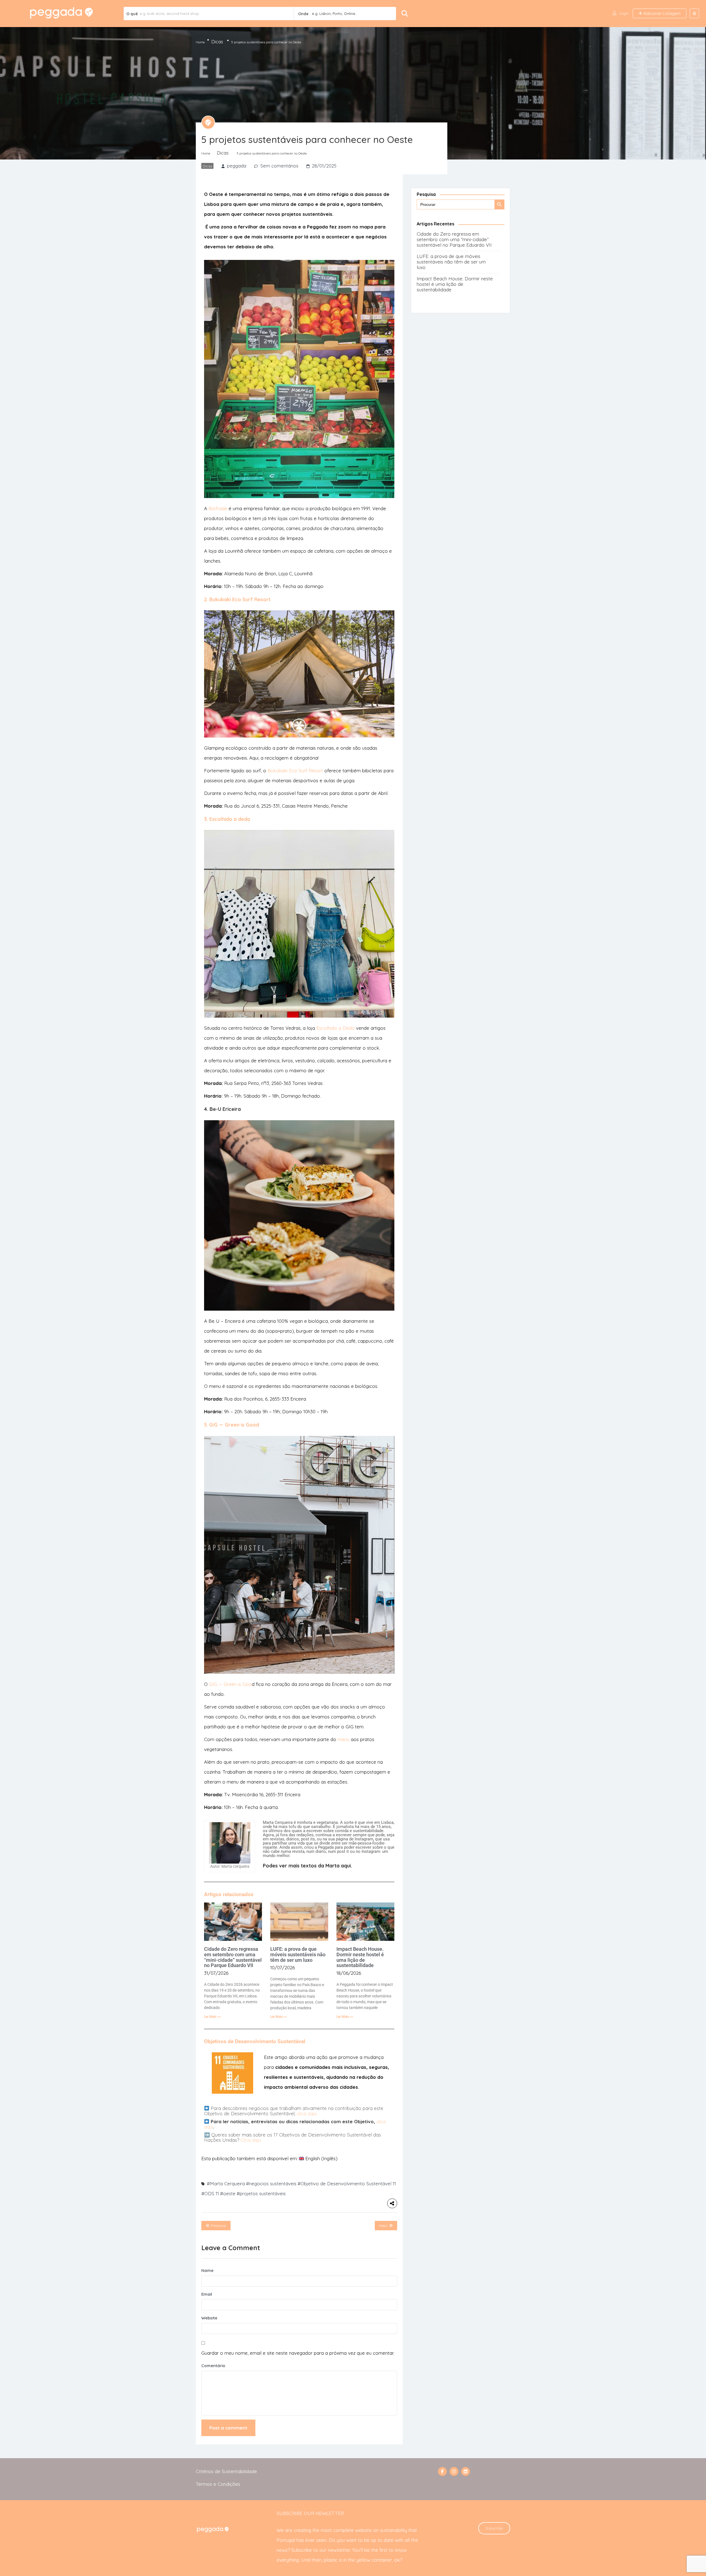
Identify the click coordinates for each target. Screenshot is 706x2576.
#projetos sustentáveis (261, 2193)
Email (207, 2294)
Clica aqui (251, 2140)
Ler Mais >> (212, 2017)
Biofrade (217, 508)
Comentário (213, 2366)
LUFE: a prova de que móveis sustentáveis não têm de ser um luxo (298, 1954)
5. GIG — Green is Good (232, 1425)
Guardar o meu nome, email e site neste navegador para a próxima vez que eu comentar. (298, 2353)
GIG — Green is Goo (230, 1684)
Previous (218, 2226)
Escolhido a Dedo (335, 1028)
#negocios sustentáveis (271, 2184)
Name (207, 2270)
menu (343, 1739)
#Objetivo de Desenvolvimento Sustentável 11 (347, 2184)
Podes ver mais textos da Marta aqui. (307, 1866)
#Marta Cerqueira (226, 2184)
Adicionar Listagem (661, 13)
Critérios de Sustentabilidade (226, 2471)
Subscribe (494, 2528)
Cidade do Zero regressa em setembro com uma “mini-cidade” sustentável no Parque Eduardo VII (233, 1957)
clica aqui (307, 2113)
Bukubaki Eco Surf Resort (295, 771)
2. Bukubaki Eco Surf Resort (237, 599)
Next (384, 2226)
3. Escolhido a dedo (227, 819)
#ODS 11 (210, 2193)
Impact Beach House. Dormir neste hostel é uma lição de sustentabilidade (360, 1957)
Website (209, 2318)
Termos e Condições (218, 2484)
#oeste (228, 2193)
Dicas (217, 42)
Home (200, 42)
